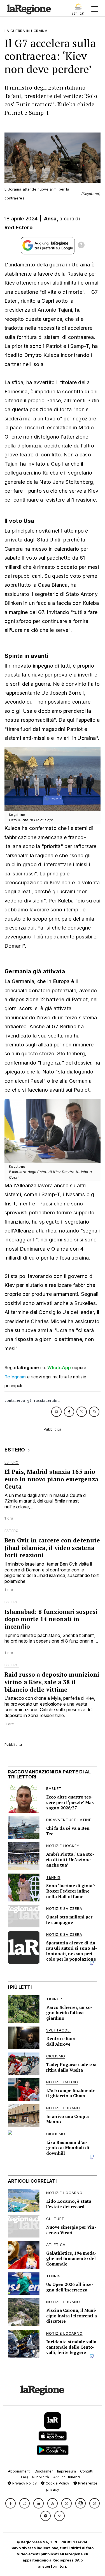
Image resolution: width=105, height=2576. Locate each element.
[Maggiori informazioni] (81, 246)
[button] (11, 2503)
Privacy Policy (24, 2483)
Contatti (87, 2471)
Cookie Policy (57, 2483)
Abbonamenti (19, 2471)
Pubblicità (41, 2477)
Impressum (66, 2471)
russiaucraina (47, 1401)
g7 (29, 1401)
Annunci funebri (66, 2477)
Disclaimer (44, 2471)
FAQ (25, 2477)
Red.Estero (18, 227)
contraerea (15, 1401)
